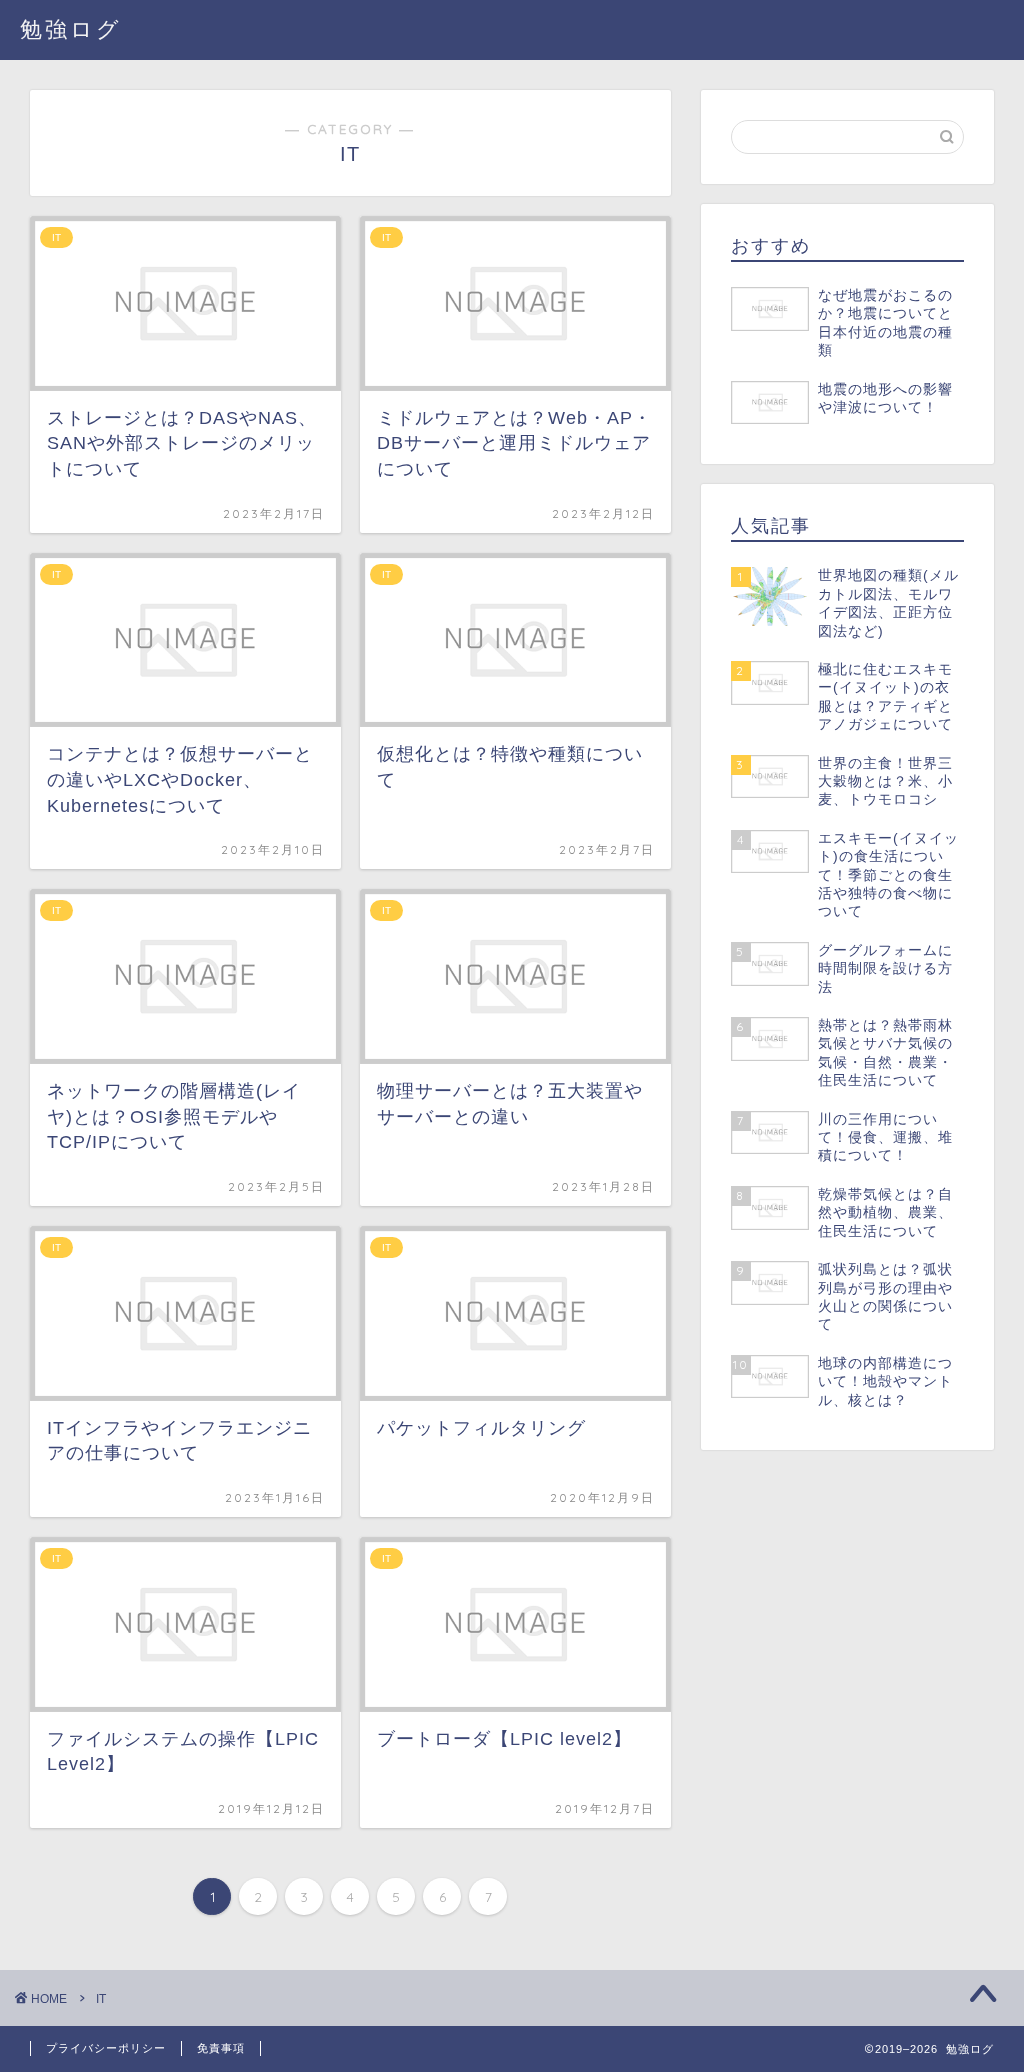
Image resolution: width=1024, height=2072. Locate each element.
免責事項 (221, 2048)
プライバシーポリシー (106, 2048)
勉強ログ (71, 28)
